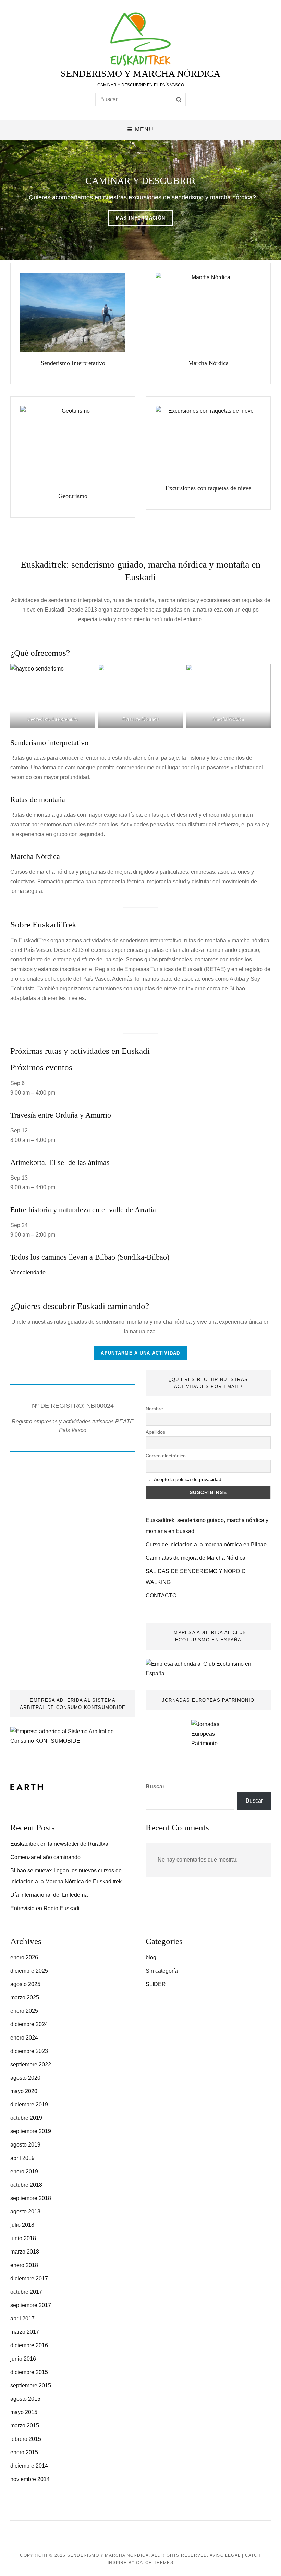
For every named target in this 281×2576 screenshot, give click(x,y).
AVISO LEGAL (225, 2555)
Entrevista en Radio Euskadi (45, 1908)
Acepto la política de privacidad (188, 1479)
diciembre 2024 (29, 2024)
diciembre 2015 (29, 2372)
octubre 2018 (26, 2185)
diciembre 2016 (29, 2345)
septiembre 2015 (31, 2385)
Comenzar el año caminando (45, 1857)
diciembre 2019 (29, 2105)
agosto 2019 (25, 2145)
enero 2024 (24, 2038)
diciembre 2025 (29, 1971)
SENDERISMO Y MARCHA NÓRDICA (140, 74)
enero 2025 (24, 2011)
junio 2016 (23, 2359)
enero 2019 (24, 2171)
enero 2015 (24, 2452)
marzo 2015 (25, 2426)
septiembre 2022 (31, 2064)
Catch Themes (155, 2563)
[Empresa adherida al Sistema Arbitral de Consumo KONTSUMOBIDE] (73, 1736)
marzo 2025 (25, 1998)
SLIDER (156, 1984)
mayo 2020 (24, 2091)
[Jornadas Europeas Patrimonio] (208, 1740)
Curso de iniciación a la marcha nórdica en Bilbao (206, 1544)
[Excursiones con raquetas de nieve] (208, 442)
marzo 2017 (25, 2332)
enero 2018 (24, 2265)
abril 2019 (22, 2158)
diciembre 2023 (29, 2051)
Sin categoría (162, 1971)
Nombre (154, 1409)
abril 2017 (22, 2319)
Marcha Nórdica (208, 363)
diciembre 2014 (29, 2466)
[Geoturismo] (73, 446)
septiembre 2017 (31, 2305)
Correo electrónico (166, 1456)
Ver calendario (28, 1272)
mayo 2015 (24, 2412)
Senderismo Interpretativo (73, 363)
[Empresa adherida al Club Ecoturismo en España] (208, 1668)
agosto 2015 (25, 2399)
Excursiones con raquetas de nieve (208, 488)
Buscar (155, 1787)
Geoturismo (73, 496)
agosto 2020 (25, 2078)
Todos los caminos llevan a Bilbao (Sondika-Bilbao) (90, 1257)
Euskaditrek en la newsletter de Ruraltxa (59, 1844)
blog (151, 1957)
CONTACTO (161, 1596)
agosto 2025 (25, 1984)
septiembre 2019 (31, 2131)
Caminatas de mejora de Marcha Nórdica (196, 1558)
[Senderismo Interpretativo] (73, 312)
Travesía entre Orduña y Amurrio (61, 1115)
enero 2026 (24, 1957)
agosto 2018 (25, 2212)
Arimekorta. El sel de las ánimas (60, 1162)
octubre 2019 (26, 2118)
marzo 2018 (25, 2252)
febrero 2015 (26, 2439)
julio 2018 (22, 2225)
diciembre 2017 (29, 2278)
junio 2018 (23, 2238)
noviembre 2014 (30, 2479)
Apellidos (155, 1432)
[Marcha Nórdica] (208, 312)
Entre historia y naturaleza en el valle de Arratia (83, 1210)
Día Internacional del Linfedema (49, 1895)
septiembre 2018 (31, 2198)
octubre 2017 (26, 2292)
